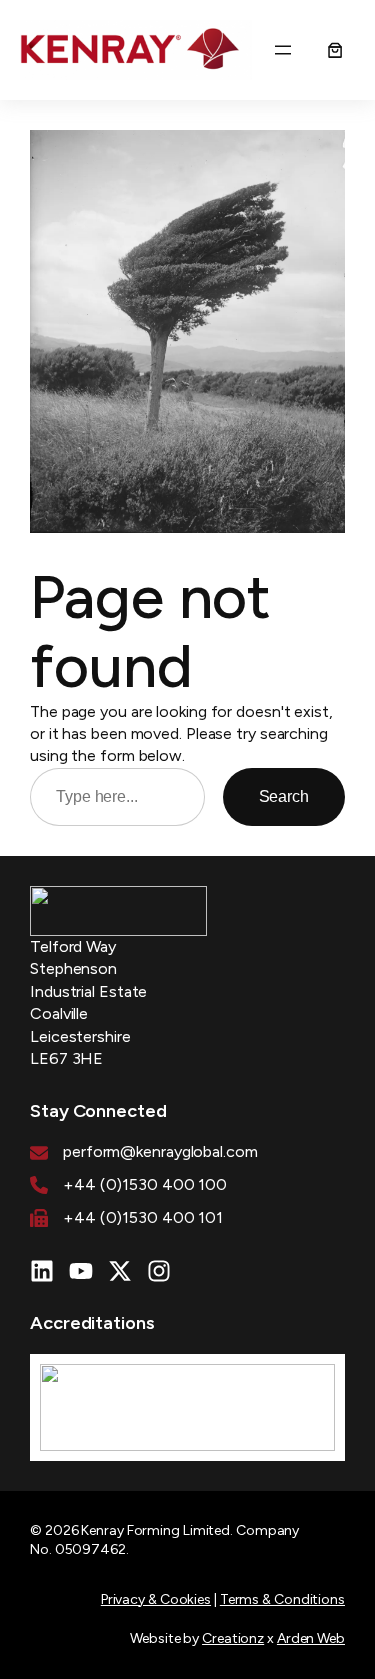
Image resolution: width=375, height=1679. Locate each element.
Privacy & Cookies (156, 1599)
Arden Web (311, 1638)
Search (284, 796)
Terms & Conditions (282, 1599)
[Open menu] (283, 50)
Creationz (233, 1638)
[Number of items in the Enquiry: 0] (335, 50)
